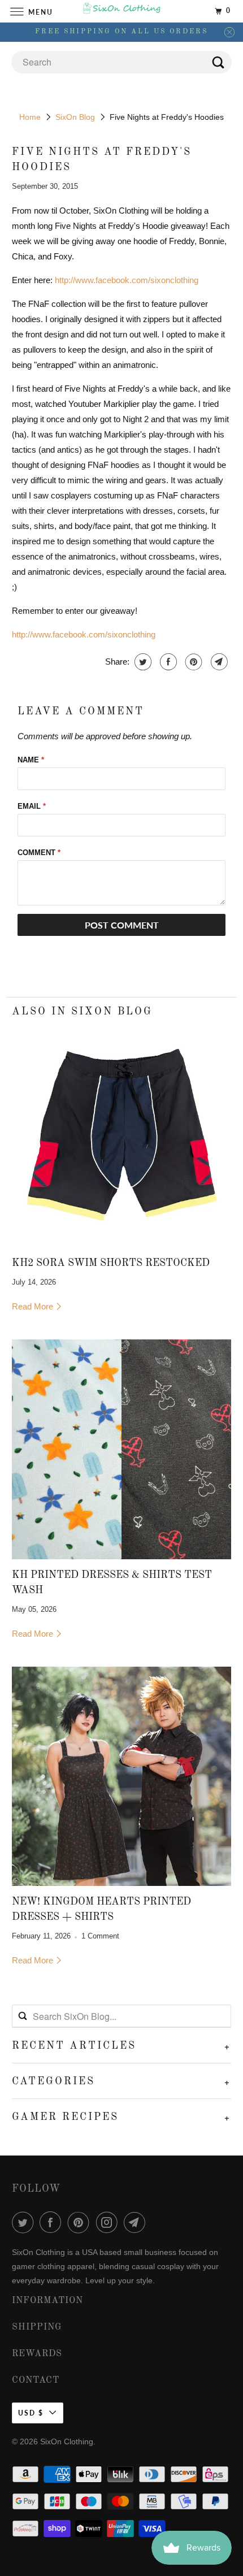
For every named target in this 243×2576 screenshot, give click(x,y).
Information (47, 2301)
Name (31, 760)
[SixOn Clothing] (122, 11)
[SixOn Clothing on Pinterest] (81, 2222)
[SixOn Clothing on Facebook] (53, 2222)
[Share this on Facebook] (167, 662)
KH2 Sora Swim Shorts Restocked (111, 1263)
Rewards (37, 2354)
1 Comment (100, 1936)
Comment (39, 853)
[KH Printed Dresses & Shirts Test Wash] (122, 1449)
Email (32, 806)
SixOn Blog (75, 117)
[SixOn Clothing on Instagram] (109, 2222)
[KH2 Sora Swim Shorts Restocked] (122, 1138)
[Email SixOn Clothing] (137, 2222)
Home (30, 117)
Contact (36, 2380)
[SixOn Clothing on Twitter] (25, 2222)
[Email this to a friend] (218, 662)
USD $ (31, 2413)
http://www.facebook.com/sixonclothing (127, 280)
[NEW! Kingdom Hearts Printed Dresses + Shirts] (122, 1777)
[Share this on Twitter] (142, 662)
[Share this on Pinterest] (192, 662)
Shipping (37, 2327)
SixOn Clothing (67, 2441)
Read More (34, 1306)
